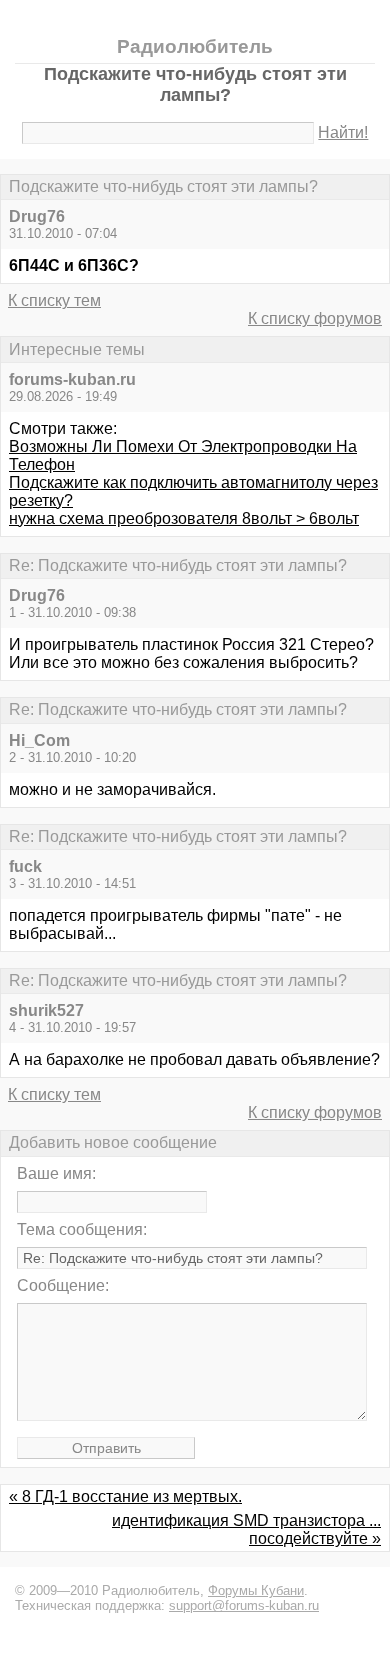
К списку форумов (315, 318)
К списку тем (54, 300)
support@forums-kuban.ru (244, 1605)
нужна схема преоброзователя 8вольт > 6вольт (184, 518)
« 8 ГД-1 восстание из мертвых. (125, 1496)
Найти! (343, 132)
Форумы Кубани (256, 1590)
